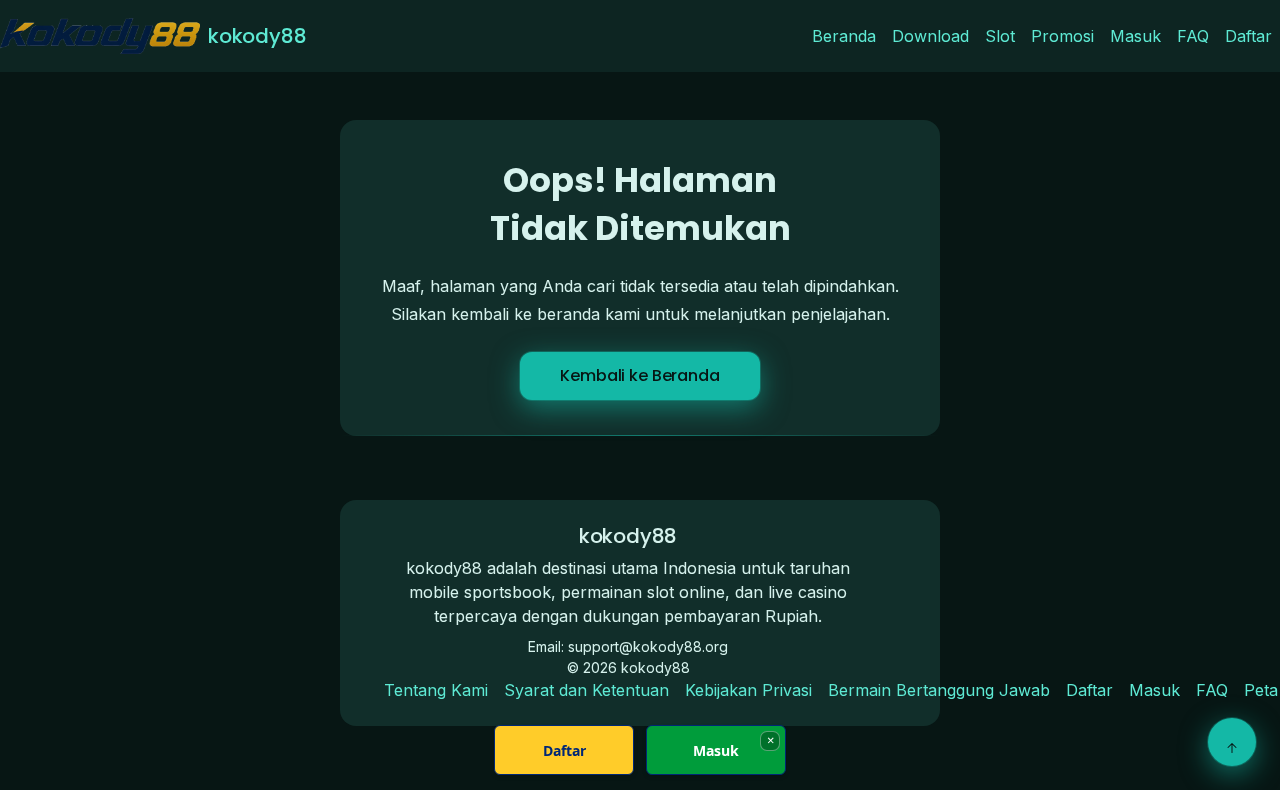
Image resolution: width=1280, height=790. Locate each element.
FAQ (1193, 36)
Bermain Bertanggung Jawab (939, 690)
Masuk (1135, 36)
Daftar (1248, 36)
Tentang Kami (436, 690)
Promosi (1062, 36)
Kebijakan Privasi (748, 690)
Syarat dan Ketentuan (586, 690)
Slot (1000, 36)
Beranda (844, 36)
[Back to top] (1232, 742)
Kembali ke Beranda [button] (639, 375)
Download (930, 36)
